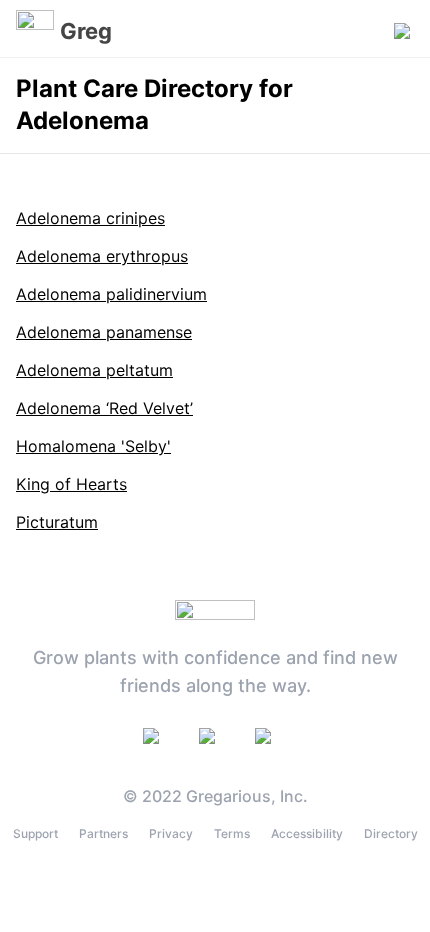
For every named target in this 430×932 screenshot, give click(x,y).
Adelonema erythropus (102, 256)
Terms (232, 833)
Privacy (171, 833)
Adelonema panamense (104, 332)
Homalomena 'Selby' (93, 446)
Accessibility (307, 833)
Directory (391, 833)
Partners (103, 833)
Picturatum (57, 522)
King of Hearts (71, 484)
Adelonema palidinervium (111, 294)
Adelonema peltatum (94, 370)
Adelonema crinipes (90, 218)
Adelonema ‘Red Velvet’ (104, 408)
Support (35, 833)
